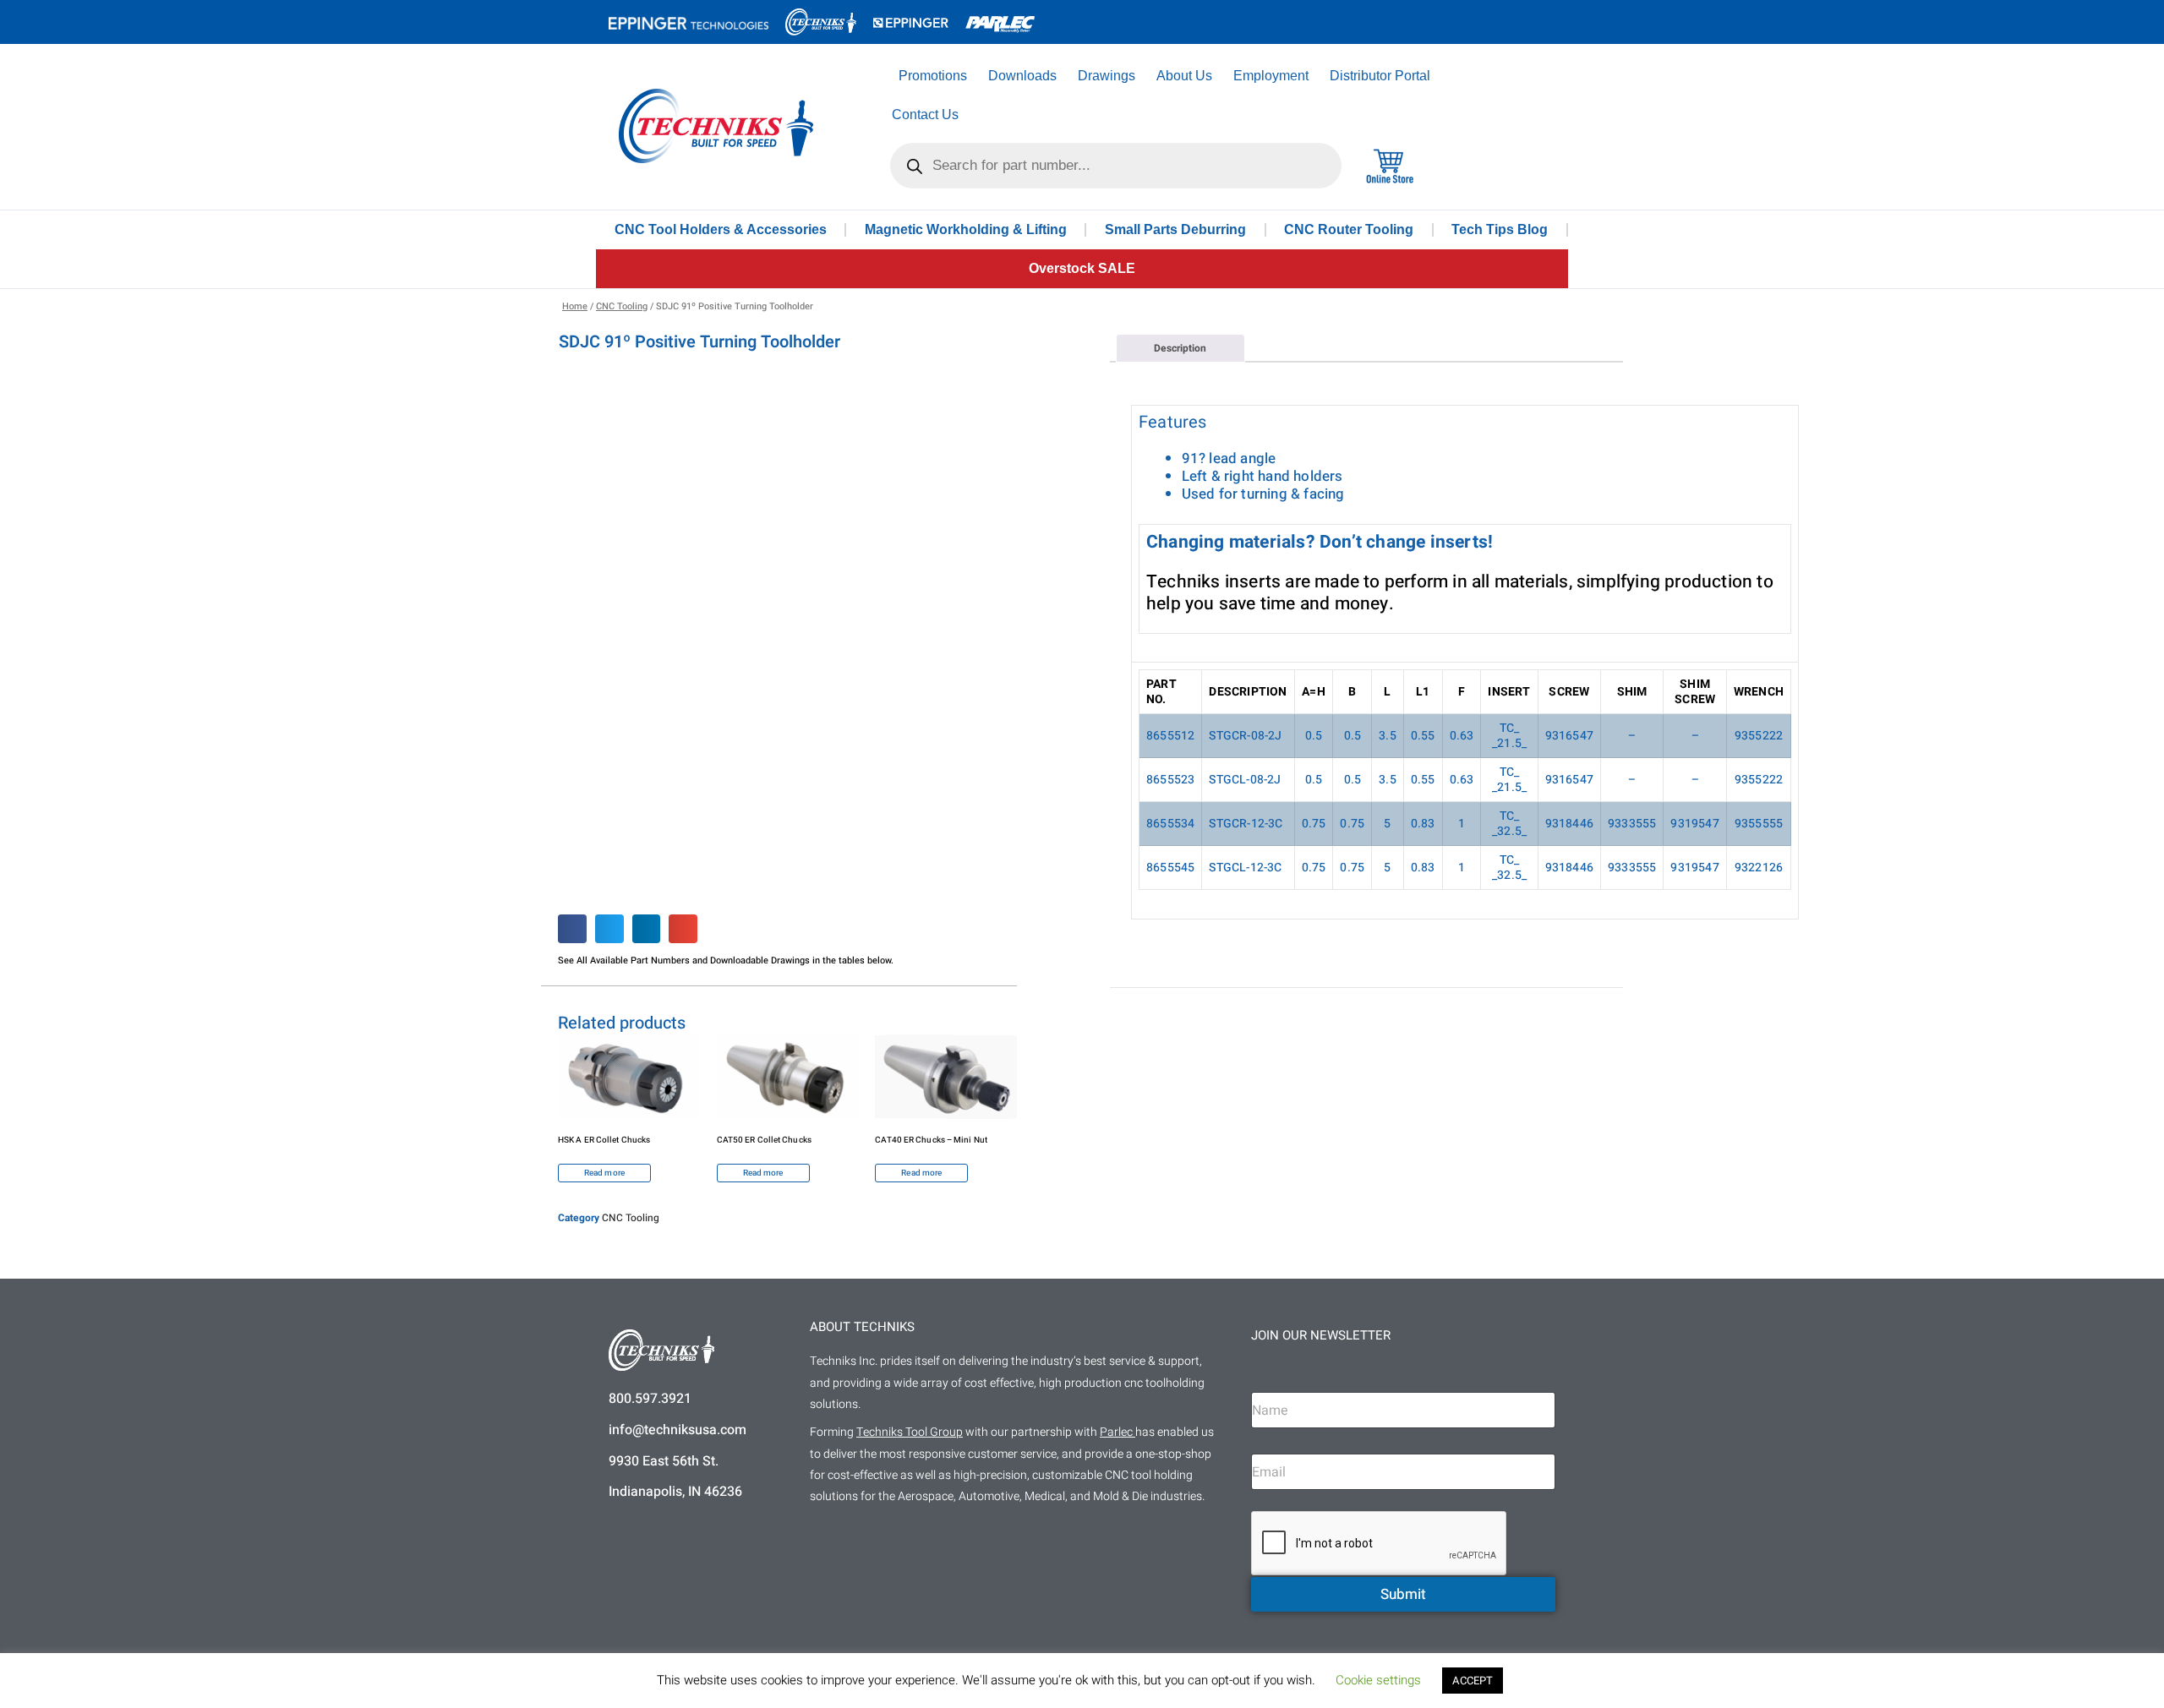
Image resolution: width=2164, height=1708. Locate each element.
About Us (1184, 76)
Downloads (1022, 76)
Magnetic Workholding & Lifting (966, 229)
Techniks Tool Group (910, 1432)
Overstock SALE (1082, 268)
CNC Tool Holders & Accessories (721, 229)
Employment (1271, 76)
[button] (572, 929)
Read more (604, 1173)
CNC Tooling (622, 306)
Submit (1403, 1594)
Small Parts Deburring (1175, 229)
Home (575, 306)
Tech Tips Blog (1500, 229)
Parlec (1116, 1432)
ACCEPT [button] (1473, 1681)
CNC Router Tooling (1349, 229)
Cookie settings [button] (1378, 1680)
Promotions (933, 76)
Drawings (1107, 76)
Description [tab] (1180, 348)
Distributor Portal (1380, 76)
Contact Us (925, 115)
